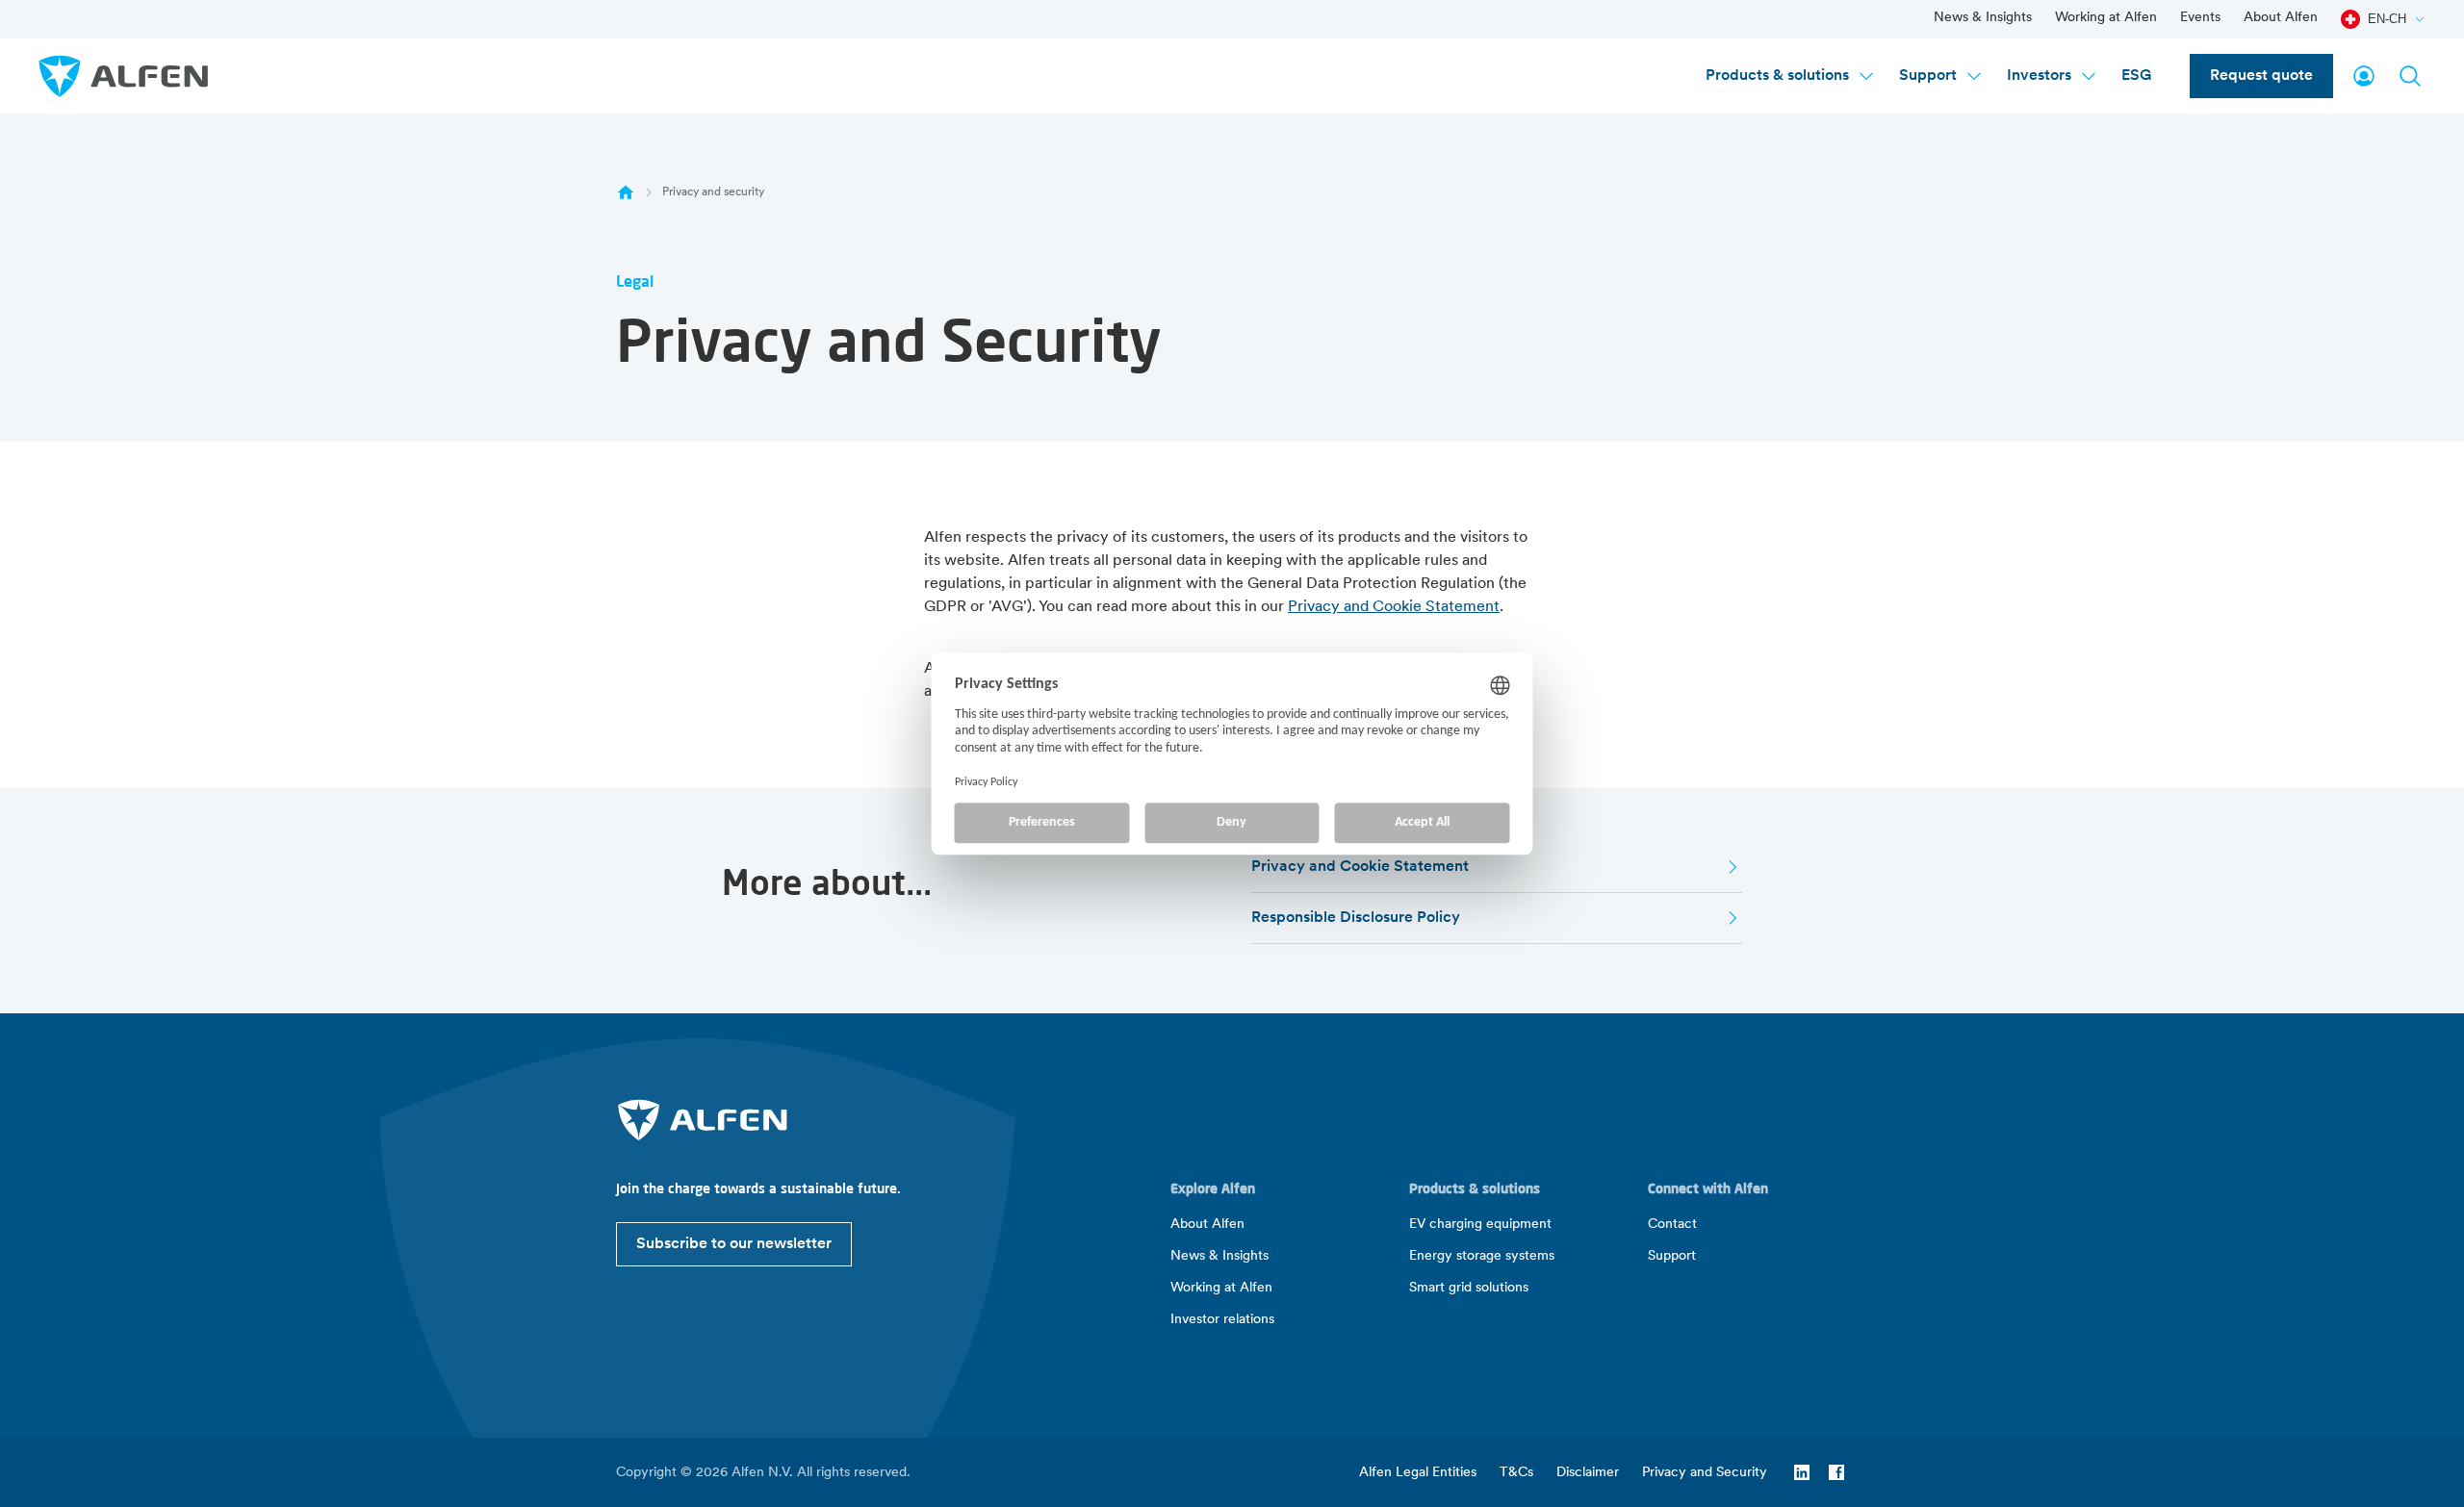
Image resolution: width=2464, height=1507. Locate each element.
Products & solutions (1777, 76)
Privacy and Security (1705, 1473)
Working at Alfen (2106, 18)
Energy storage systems (1482, 1256)
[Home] (626, 192)
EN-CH (2387, 19)
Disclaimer (1588, 1473)
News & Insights (1983, 18)
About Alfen (2281, 18)
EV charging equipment (1480, 1225)
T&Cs (1516, 1473)
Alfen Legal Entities (1418, 1473)
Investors (2039, 76)
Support (1928, 76)
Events (2200, 18)
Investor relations (1222, 1320)
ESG (2136, 76)
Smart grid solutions (1469, 1288)
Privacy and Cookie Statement (1394, 607)
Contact (1672, 1225)
